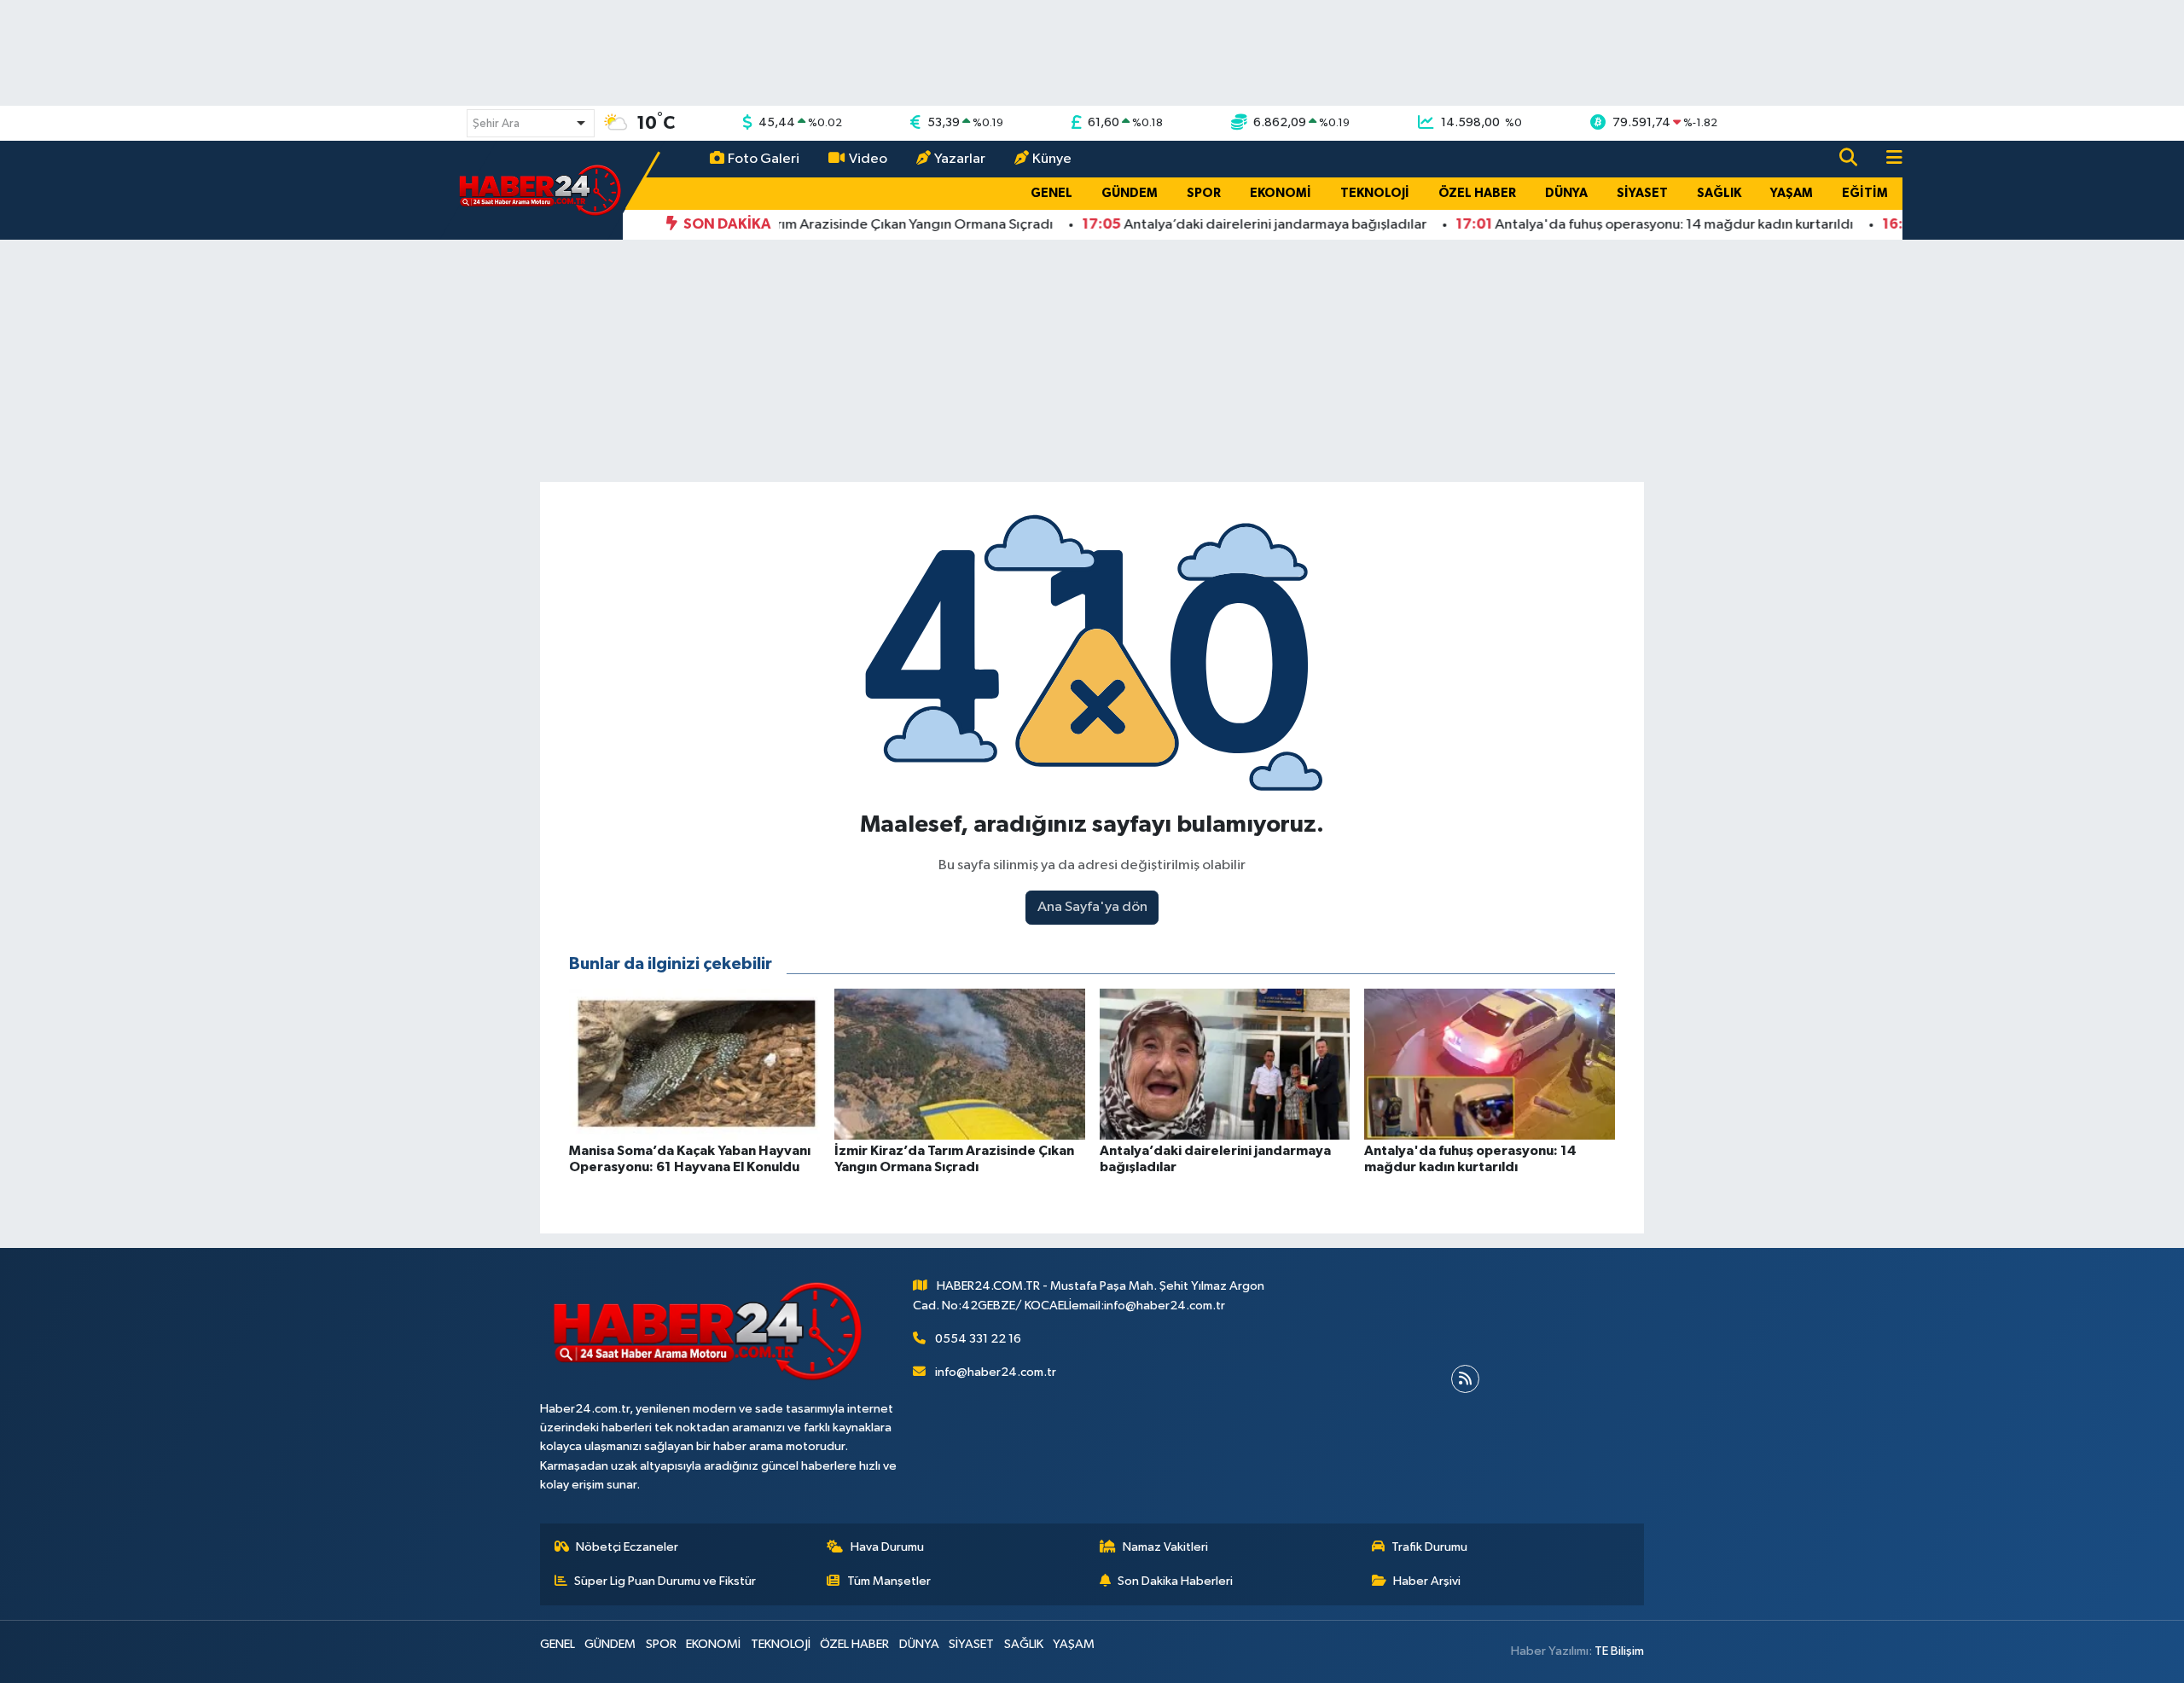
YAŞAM (1792, 193)
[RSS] (1465, 1379)
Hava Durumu (887, 1547)
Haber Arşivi (1427, 1581)
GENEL (1051, 193)
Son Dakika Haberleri (1175, 1581)
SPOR (1204, 193)
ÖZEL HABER (1477, 193)
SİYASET (1642, 193)
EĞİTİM (1865, 193)
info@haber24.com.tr (996, 1372)
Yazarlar (960, 159)
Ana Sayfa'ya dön (1092, 907)
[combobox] (531, 123)
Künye (1052, 159)
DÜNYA (1566, 193)
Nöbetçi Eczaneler (627, 1547)
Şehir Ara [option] (496, 124)
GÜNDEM (1130, 193)
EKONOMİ (1281, 193)
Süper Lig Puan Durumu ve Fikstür (665, 1581)
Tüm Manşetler (889, 1581)
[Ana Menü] (1887, 159)
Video (868, 159)
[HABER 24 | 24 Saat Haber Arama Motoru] (542, 190)
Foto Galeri (764, 159)
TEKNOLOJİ (1375, 193)
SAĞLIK (1719, 193)
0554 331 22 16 (978, 1339)
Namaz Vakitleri (1165, 1547)
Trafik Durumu (1429, 1547)
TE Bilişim (1619, 1651)
